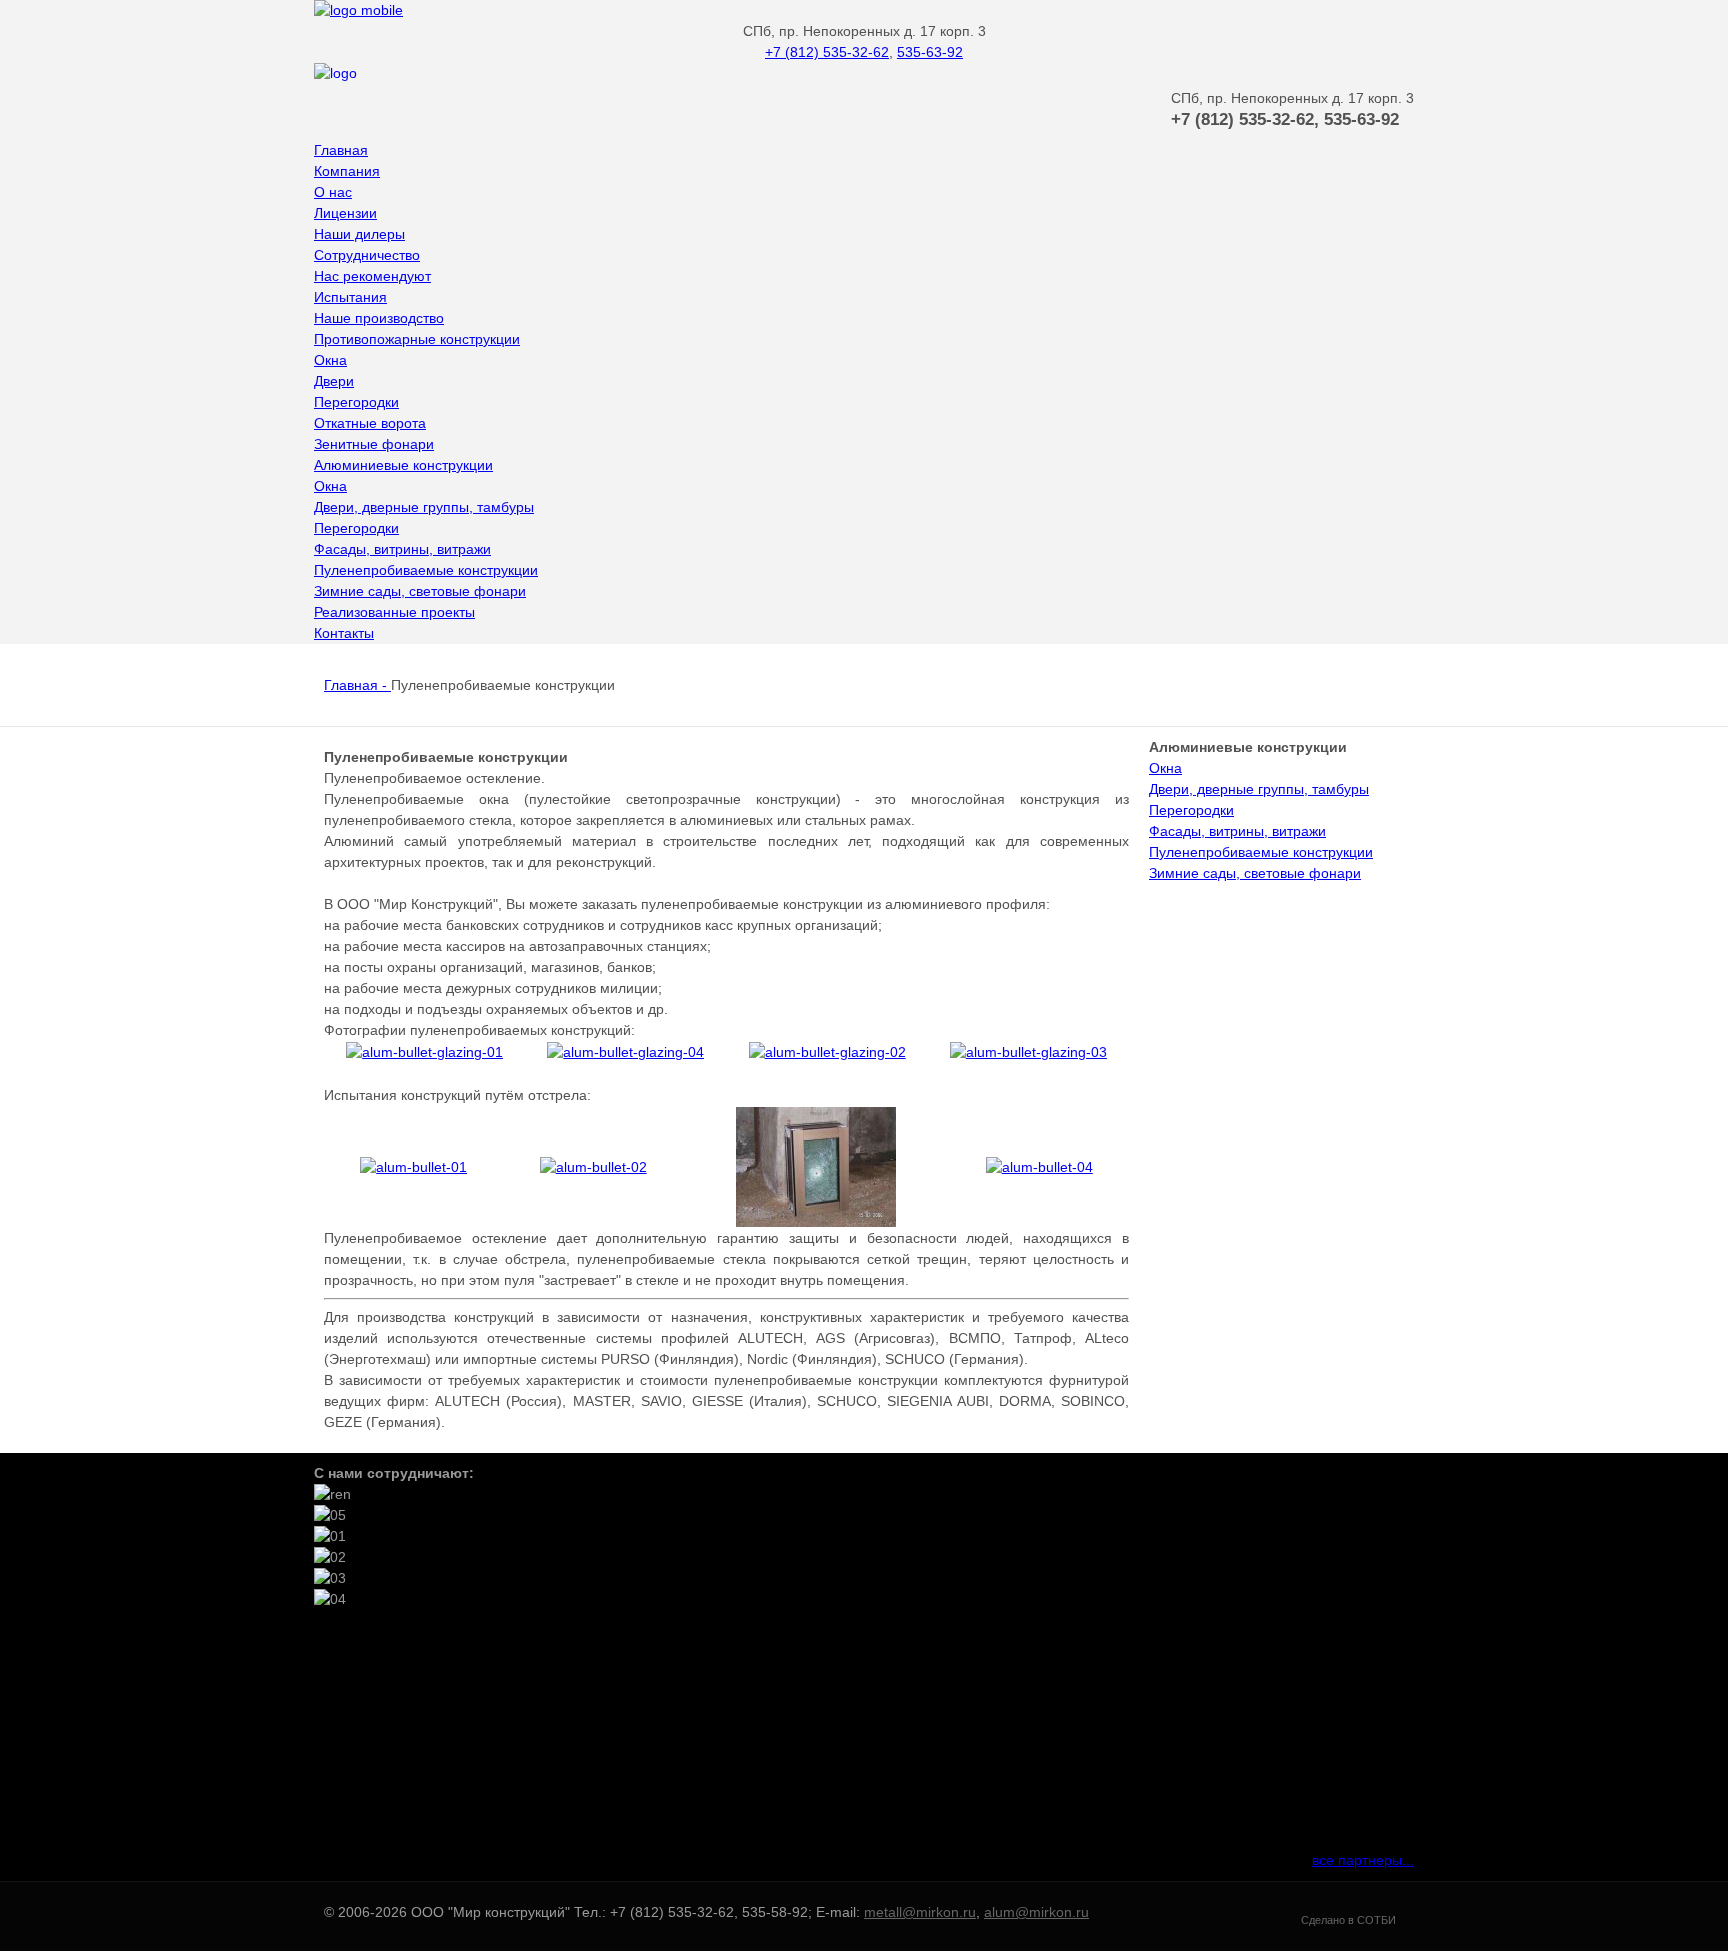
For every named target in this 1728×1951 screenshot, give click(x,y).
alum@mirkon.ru (1036, 1912)
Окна (1165, 768)
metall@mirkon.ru (920, 1912)
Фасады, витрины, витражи (1237, 831)
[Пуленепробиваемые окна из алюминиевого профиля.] (625, 1052)
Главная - (357, 685)
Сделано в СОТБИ (1348, 1920)
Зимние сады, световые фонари (1255, 873)
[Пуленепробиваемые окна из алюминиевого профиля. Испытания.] (413, 1167)
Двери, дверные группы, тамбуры (1259, 789)
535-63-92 (930, 52)
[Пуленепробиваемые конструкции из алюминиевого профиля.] (424, 1052)
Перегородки (1191, 810)
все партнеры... (1363, 1860)
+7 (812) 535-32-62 (827, 52)
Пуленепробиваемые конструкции (1261, 852)
